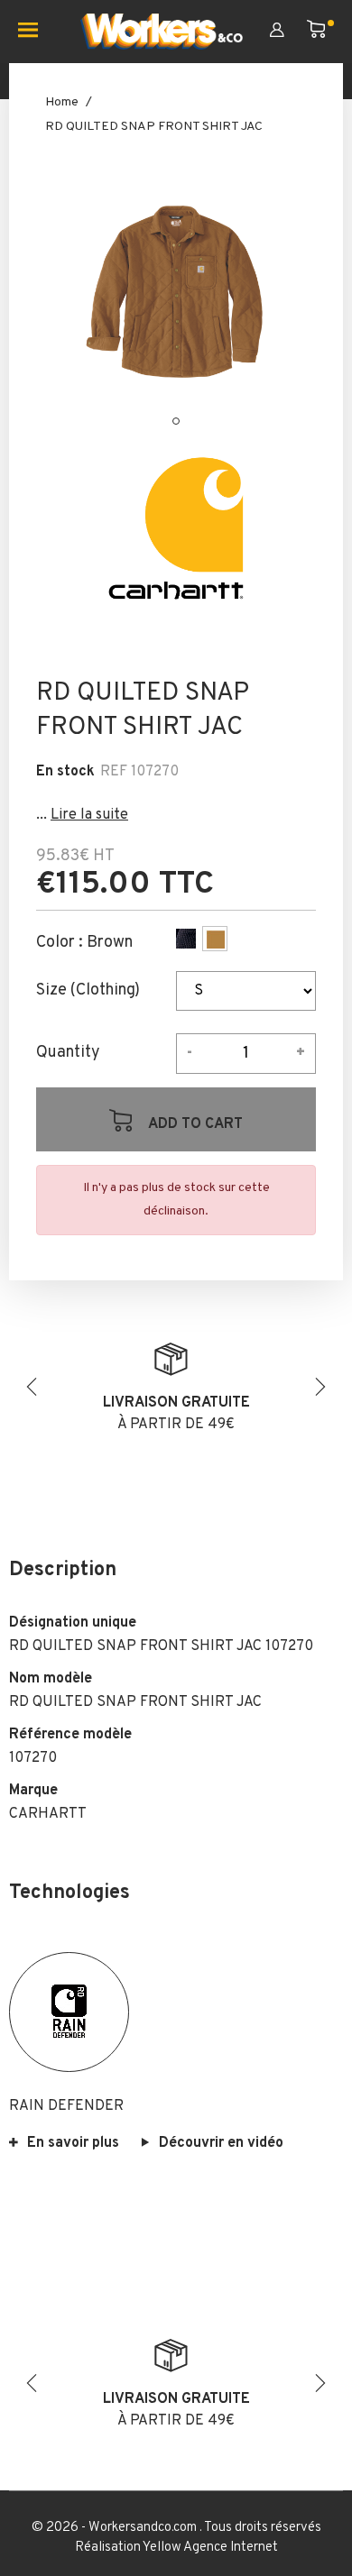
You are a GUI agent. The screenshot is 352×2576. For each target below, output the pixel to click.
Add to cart (194, 1124)
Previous (32, 1387)
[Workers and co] (162, 32)
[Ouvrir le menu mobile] (35, 32)
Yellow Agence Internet (210, 2548)
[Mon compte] (288, 32)
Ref (114, 772)
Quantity (68, 1053)
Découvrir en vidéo (221, 2143)
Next (320, 1387)
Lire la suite (89, 815)
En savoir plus (73, 2143)
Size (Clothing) (88, 991)
